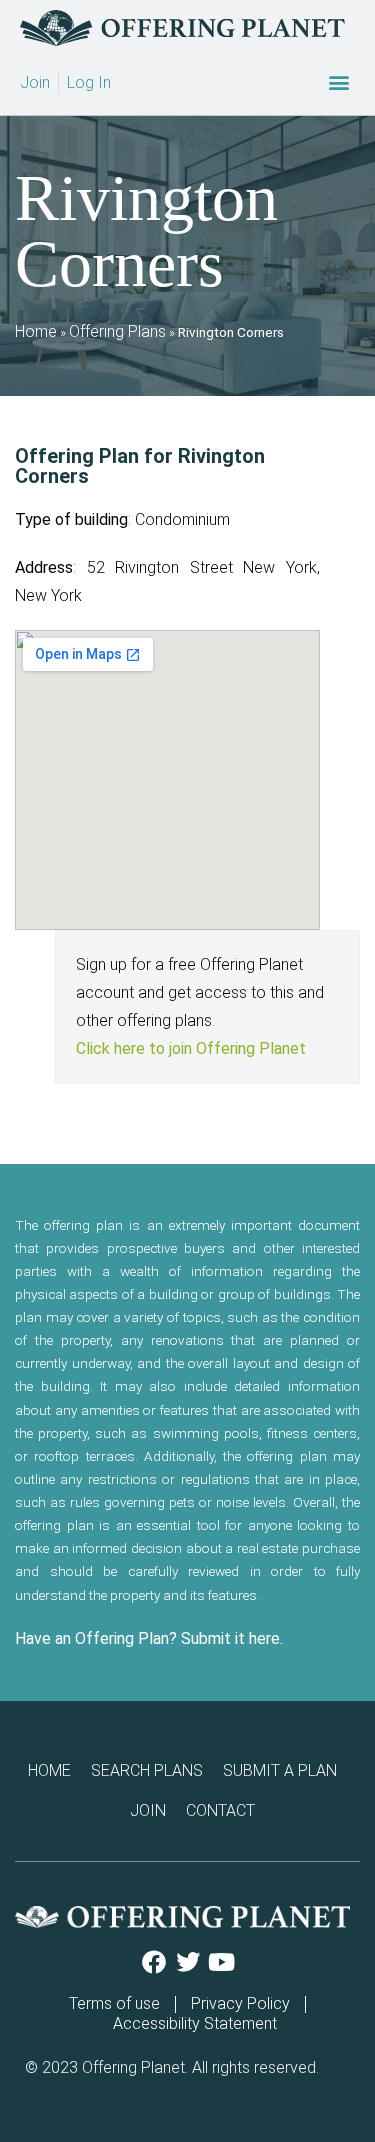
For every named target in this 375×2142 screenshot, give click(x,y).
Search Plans (147, 1770)
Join (148, 1810)
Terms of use (114, 2003)
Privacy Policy (240, 2003)
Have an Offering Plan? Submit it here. (149, 1638)
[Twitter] (188, 1962)
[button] (338, 82)
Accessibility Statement (195, 2023)
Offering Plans (117, 331)
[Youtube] (222, 1962)
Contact (220, 1810)
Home (36, 331)
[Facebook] (154, 1962)
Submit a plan (280, 1770)
